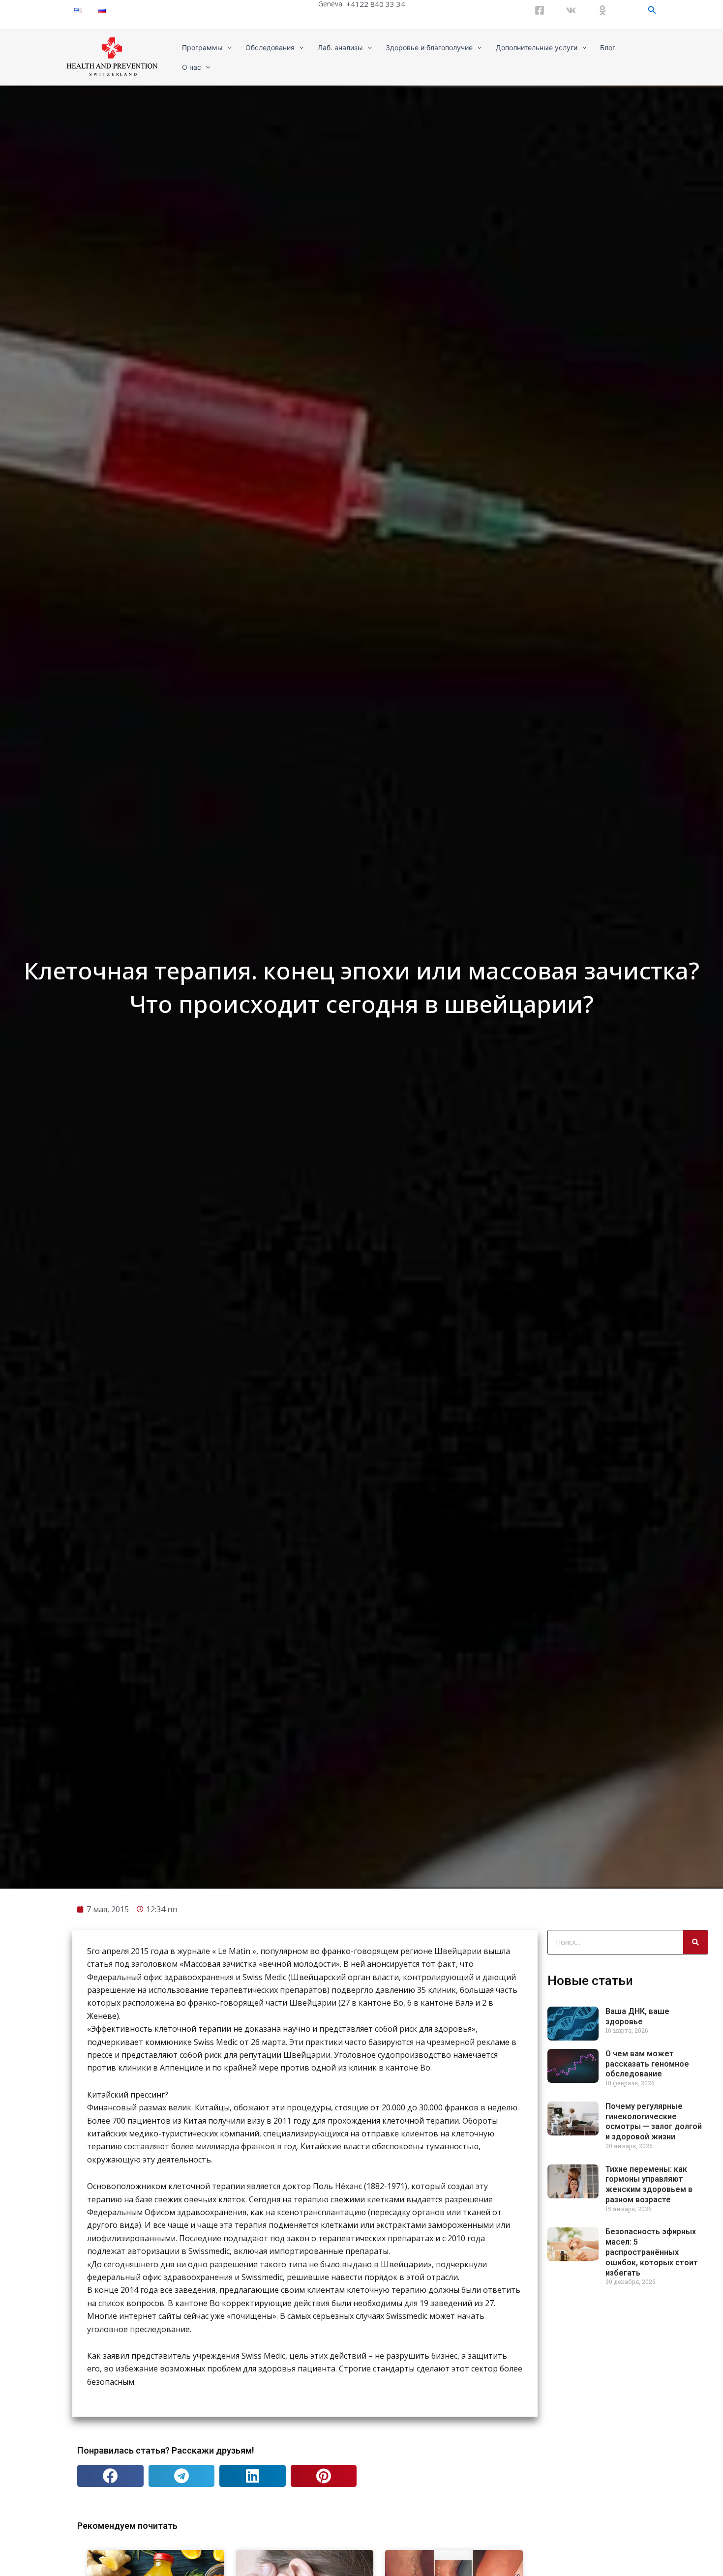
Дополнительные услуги (537, 47)
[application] (227, 48)
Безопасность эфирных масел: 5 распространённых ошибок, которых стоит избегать (652, 2252)
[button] (110, 2476)
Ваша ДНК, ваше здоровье (637, 2016)
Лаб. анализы (340, 47)
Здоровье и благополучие (429, 47)
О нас (192, 67)
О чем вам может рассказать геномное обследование (647, 2064)
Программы (202, 47)
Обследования (270, 47)
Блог (608, 47)
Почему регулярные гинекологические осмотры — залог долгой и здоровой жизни (654, 2121)
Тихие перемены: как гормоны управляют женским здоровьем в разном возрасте (649, 2184)
